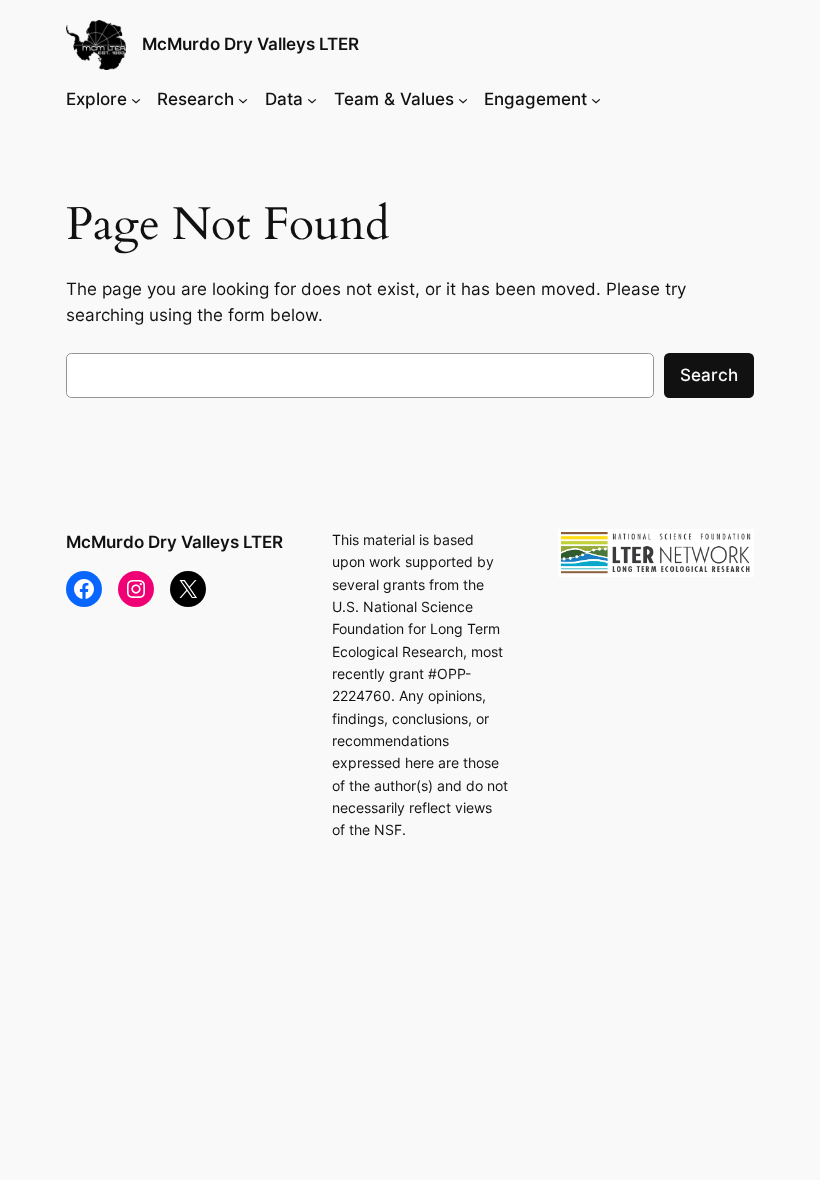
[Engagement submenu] (596, 99)
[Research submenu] (243, 99)
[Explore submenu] (136, 99)
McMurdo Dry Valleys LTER (250, 44)
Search (709, 375)
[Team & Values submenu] (463, 99)
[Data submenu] (312, 99)
